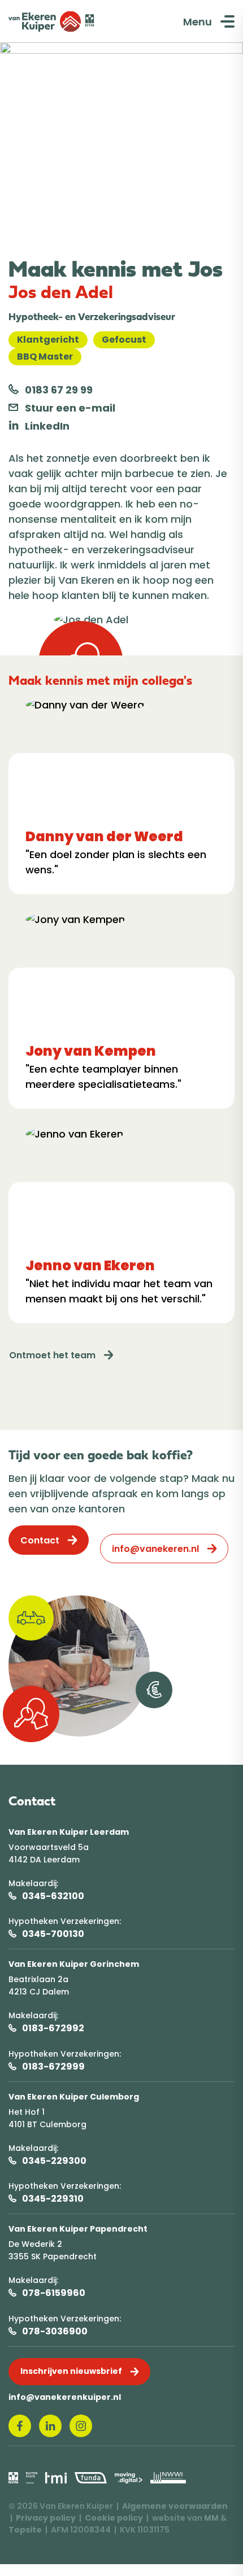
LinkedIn (46, 426)
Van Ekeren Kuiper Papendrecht (78, 2229)
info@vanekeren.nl (155, 1549)
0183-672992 (53, 2028)
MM (211, 2518)
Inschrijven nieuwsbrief (71, 2371)
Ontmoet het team (52, 1355)
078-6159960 (54, 2293)
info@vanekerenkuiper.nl (65, 2397)
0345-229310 (53, 2199)
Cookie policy (114, 2518)
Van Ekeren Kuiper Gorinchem (74, 1964)
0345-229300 (54, 2161)
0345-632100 (53, 1896)
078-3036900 (55, 2331)
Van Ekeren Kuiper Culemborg (74, 2097)
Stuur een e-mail (69, 408)
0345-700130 (53, 1934)
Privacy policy (46, 2518)
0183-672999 (53, 2067)
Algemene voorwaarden (175, 2506)
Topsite (25, 2530)
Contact (40, 1540)
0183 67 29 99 (58, 390)
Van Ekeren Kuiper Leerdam (69, 1832)
